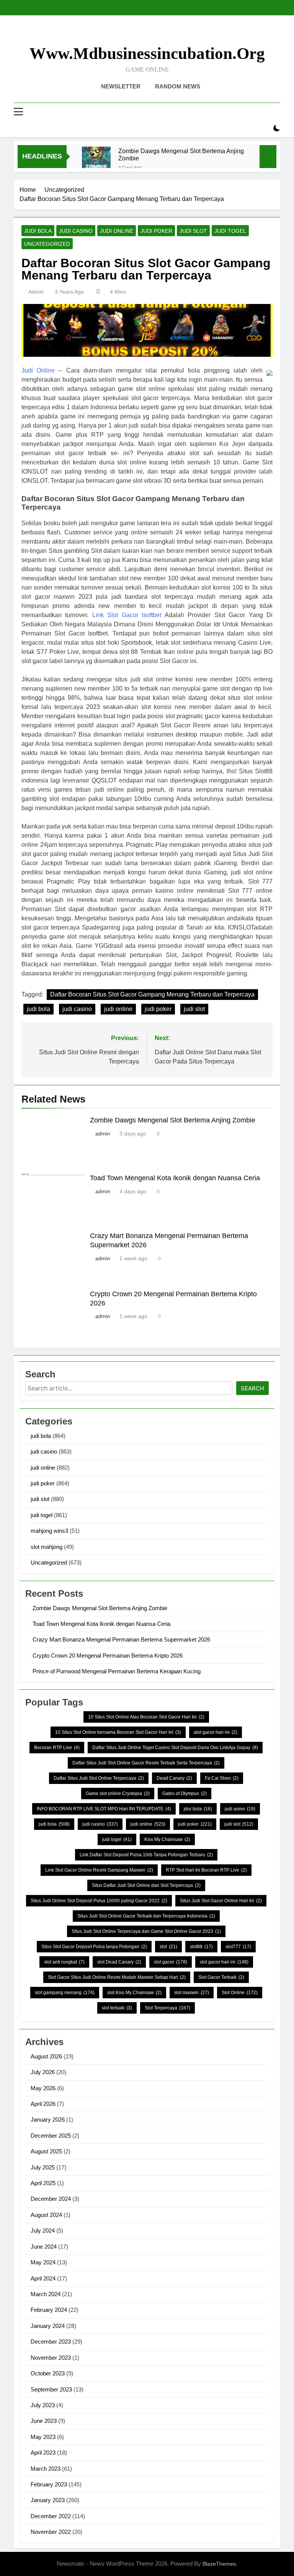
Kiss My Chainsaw (167, 1839)
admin (36, 292)
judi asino (240, 1809)
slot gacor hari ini (224, 1962)
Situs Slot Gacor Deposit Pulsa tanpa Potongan (94, 1947)
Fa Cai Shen (222, 1778)
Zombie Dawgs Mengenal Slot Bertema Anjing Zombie (181, 154)
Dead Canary (174, 1778)
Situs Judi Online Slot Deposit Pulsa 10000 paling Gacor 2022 (99, 1901)
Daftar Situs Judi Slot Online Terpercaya (99, 1778)
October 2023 (48, 2373)
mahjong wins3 (49, 1531)
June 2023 (44, 2421)
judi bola (38, 231)
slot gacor (171, 1962)
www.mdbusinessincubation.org (147, 53)
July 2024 (43, 2231)
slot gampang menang (65, 1993)
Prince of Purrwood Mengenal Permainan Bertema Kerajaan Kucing (117, 1671)
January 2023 (48, 2500)
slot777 (238, 1947)
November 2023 (51, 2358)
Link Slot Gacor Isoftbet (127, 615)
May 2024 (43, 2262)
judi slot (193, 231)
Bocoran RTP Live (57, 1748)
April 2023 (43, 2453)
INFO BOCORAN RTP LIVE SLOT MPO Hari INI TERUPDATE (104, 1809)
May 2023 (43, 2437)
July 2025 (43, 2167)
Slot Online (240, 1993)
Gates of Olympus (185, 1794)
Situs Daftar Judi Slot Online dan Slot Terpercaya (146, 1885)
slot (168, 1947)
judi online (117, 231)
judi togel (230, 231)
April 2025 (43, 2183)
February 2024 (49, 2310)
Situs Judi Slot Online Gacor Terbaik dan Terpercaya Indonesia (146, 1916)
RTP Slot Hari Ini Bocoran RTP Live (206, 1870)
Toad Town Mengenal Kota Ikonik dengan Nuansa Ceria (175, 1178)
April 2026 (43, 2104)
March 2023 (46, 2469)
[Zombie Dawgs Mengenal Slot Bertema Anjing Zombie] (96, 161)
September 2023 (51, 2389)
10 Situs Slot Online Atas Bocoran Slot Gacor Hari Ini (146, 1717)
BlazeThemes (219, 2564)
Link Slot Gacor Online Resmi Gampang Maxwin (99, 1870)
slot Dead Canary (119, 1962)
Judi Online (38, 370)
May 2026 (43, 2088)
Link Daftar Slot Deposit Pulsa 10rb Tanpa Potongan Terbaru (146, 1855)
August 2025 (46, 2151)
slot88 (201, 1947)
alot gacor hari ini (216, 1732)
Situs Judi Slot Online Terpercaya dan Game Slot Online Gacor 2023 (146, 1931)
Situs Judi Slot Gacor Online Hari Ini (221, 1901)
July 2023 (43, 2405)
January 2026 (48, 2119)
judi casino (76, 231)
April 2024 (43, 2278)
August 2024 (46, 2215)
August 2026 (46, 2056)
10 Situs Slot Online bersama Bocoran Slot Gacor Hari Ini (118, 1732)
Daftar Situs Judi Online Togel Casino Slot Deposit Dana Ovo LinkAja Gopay (175, 1748)
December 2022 (51, 2516)
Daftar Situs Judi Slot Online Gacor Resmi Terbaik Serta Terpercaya (146, 1763)
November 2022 (51, 2532)
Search (252, 1388)
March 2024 (46, 2294)
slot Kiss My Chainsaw (134, 1993)
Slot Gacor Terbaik (221, 1977)
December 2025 (51, 2136)
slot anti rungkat (64, 1962)
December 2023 (51, 2342)
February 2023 (49, 2484)
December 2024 (51, 2199)
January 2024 (48, 2326)
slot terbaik (117, 2008)
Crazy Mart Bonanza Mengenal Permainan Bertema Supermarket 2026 (121, 1639)
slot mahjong (47, 1547)
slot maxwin (192, 1993)
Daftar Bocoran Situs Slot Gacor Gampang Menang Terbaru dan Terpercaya (152, 994)
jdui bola (198, 1809)
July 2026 (43, 2072)
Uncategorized (47, 244)
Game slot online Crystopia (118, 1794)
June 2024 (44, 2247)
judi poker (156, 231)
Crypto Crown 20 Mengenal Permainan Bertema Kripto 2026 (108, 1656)
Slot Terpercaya (167, 2008)
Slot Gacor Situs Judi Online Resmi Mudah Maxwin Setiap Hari (117, 1977)
